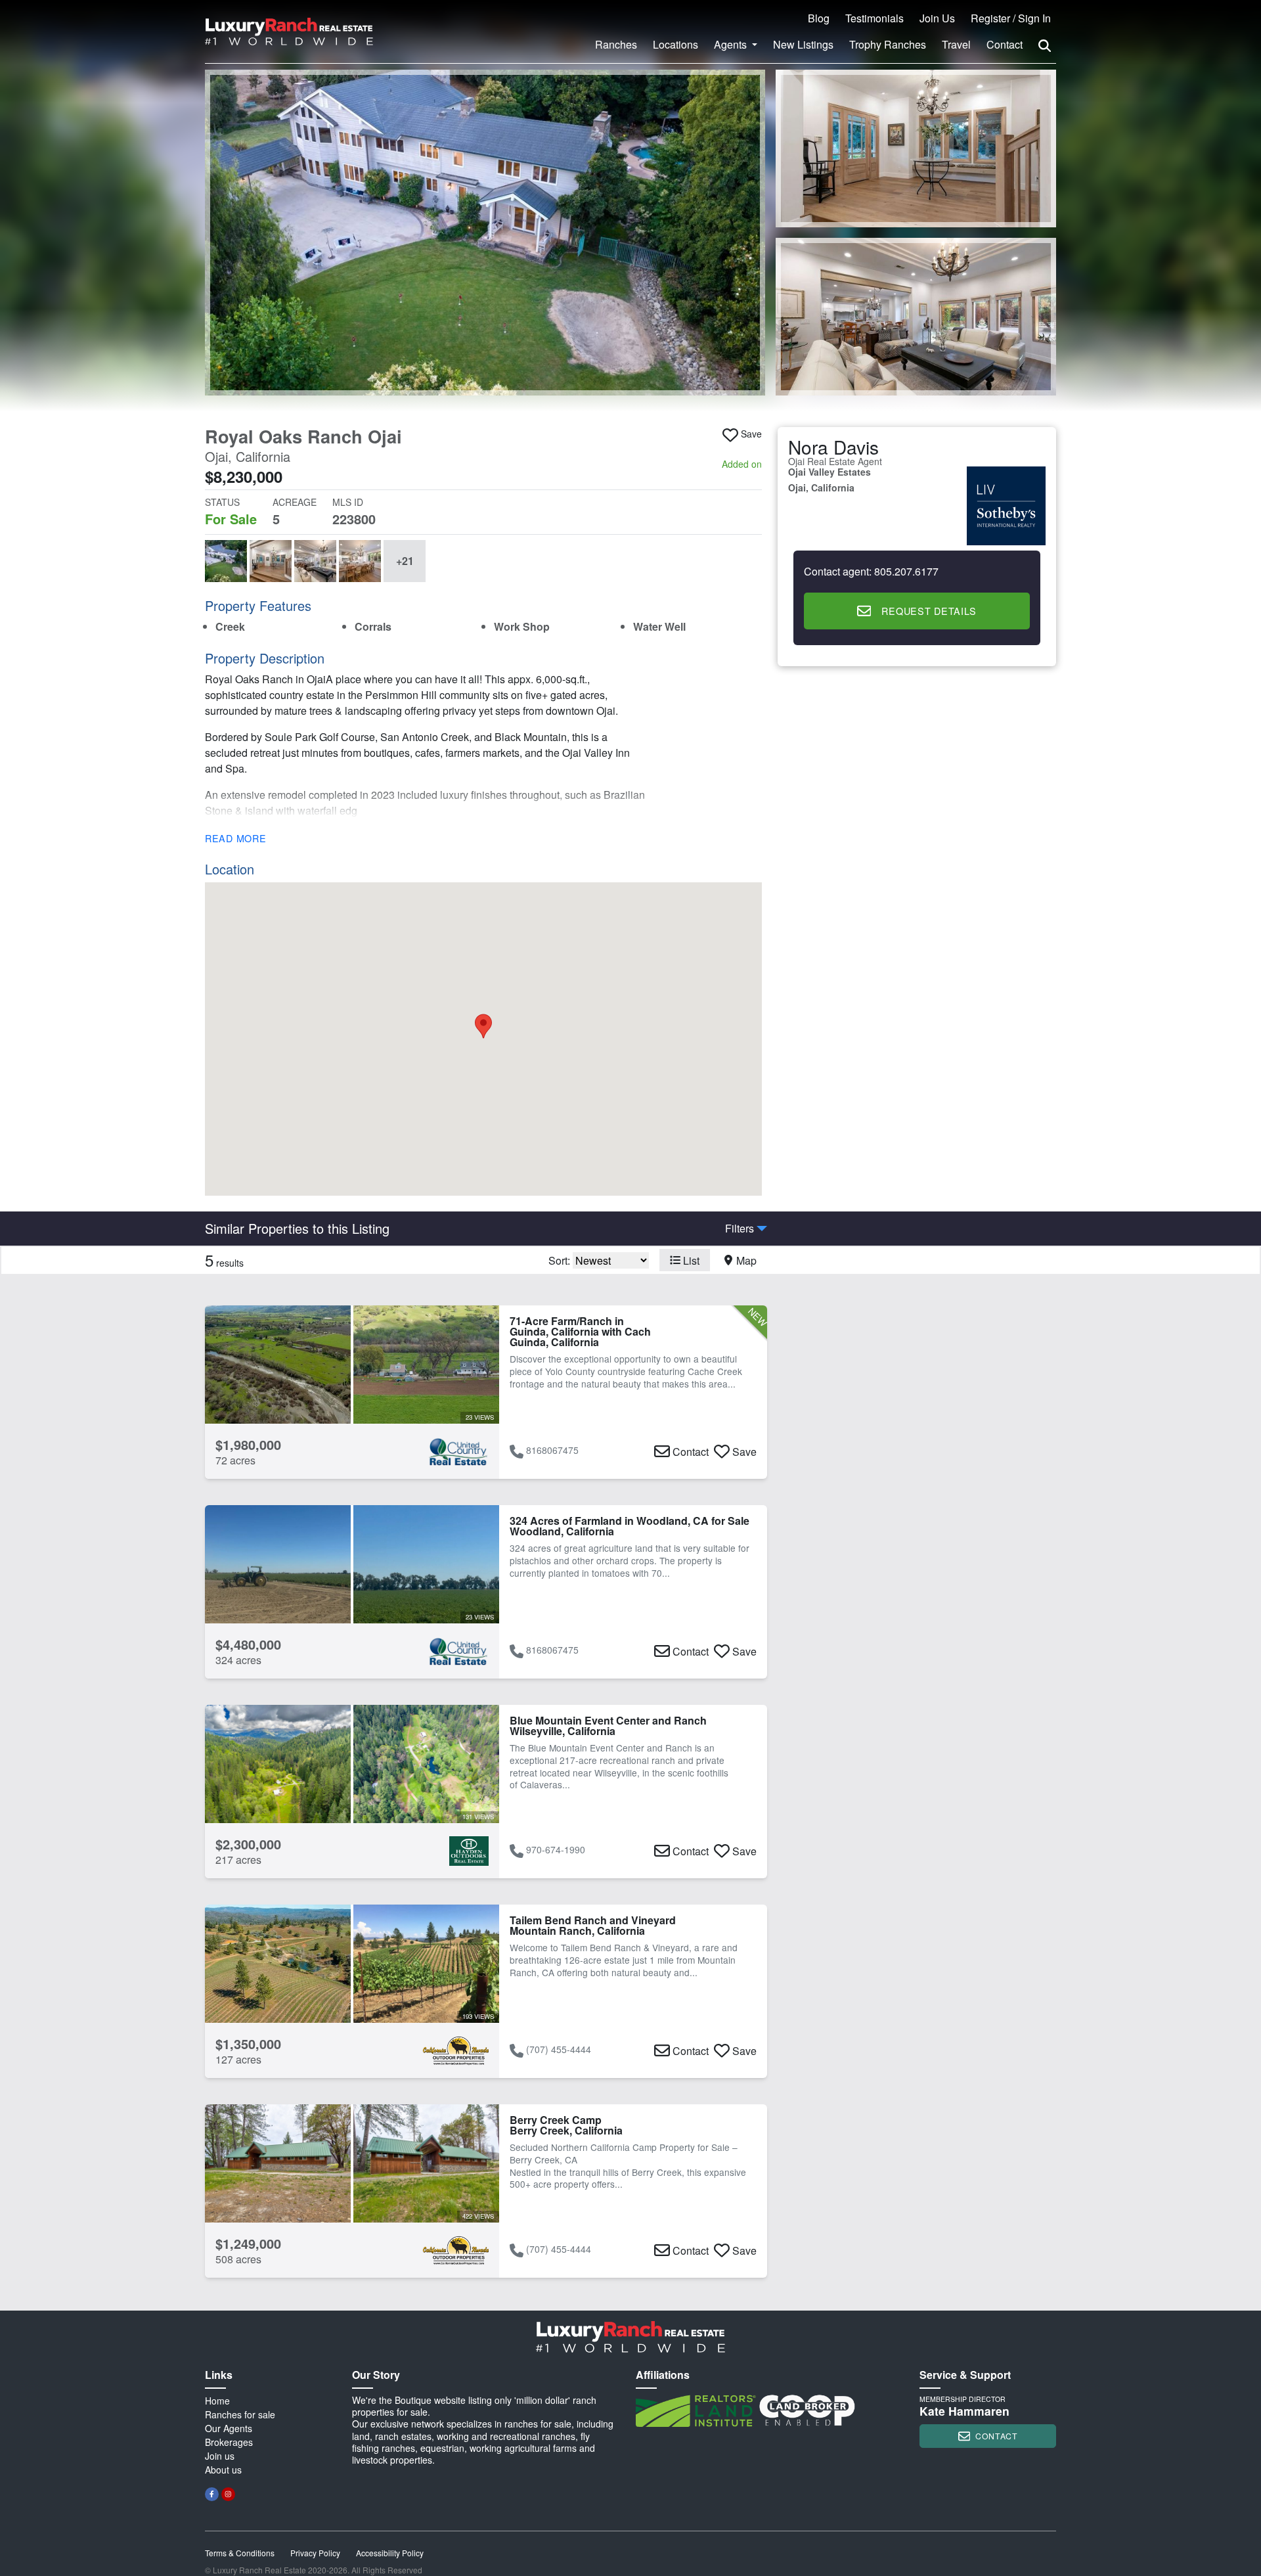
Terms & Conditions (240, 2553)
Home (217, 2401)
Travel (956, 44)
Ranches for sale (240, 2414)
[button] (485, 233)
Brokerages (229, 2442)
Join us (220, 2456)
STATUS (222, 502)
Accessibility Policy (390, 2553)
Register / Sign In (1011, 18)
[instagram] (228, 2494)
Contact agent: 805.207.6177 (871, 572)
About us (223, 2470)
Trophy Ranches (888, 44)
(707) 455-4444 (559, 2049)
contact (996, 2436)
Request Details (929, 611)
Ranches (616, 44)
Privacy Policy (315, 2553)
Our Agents (229, 2428)
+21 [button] (405, 561)
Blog (819, 18)
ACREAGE (295, 502)
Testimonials (874, 18)
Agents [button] (732, 44)
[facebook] (212, 2494)
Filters (740, 1229)
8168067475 (552, 1450)
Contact (1005, 44)
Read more (235, 838)
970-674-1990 (556, 1849)
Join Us (937, 18)
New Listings (803, 44)
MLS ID (348, 502)
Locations (675, 44)
